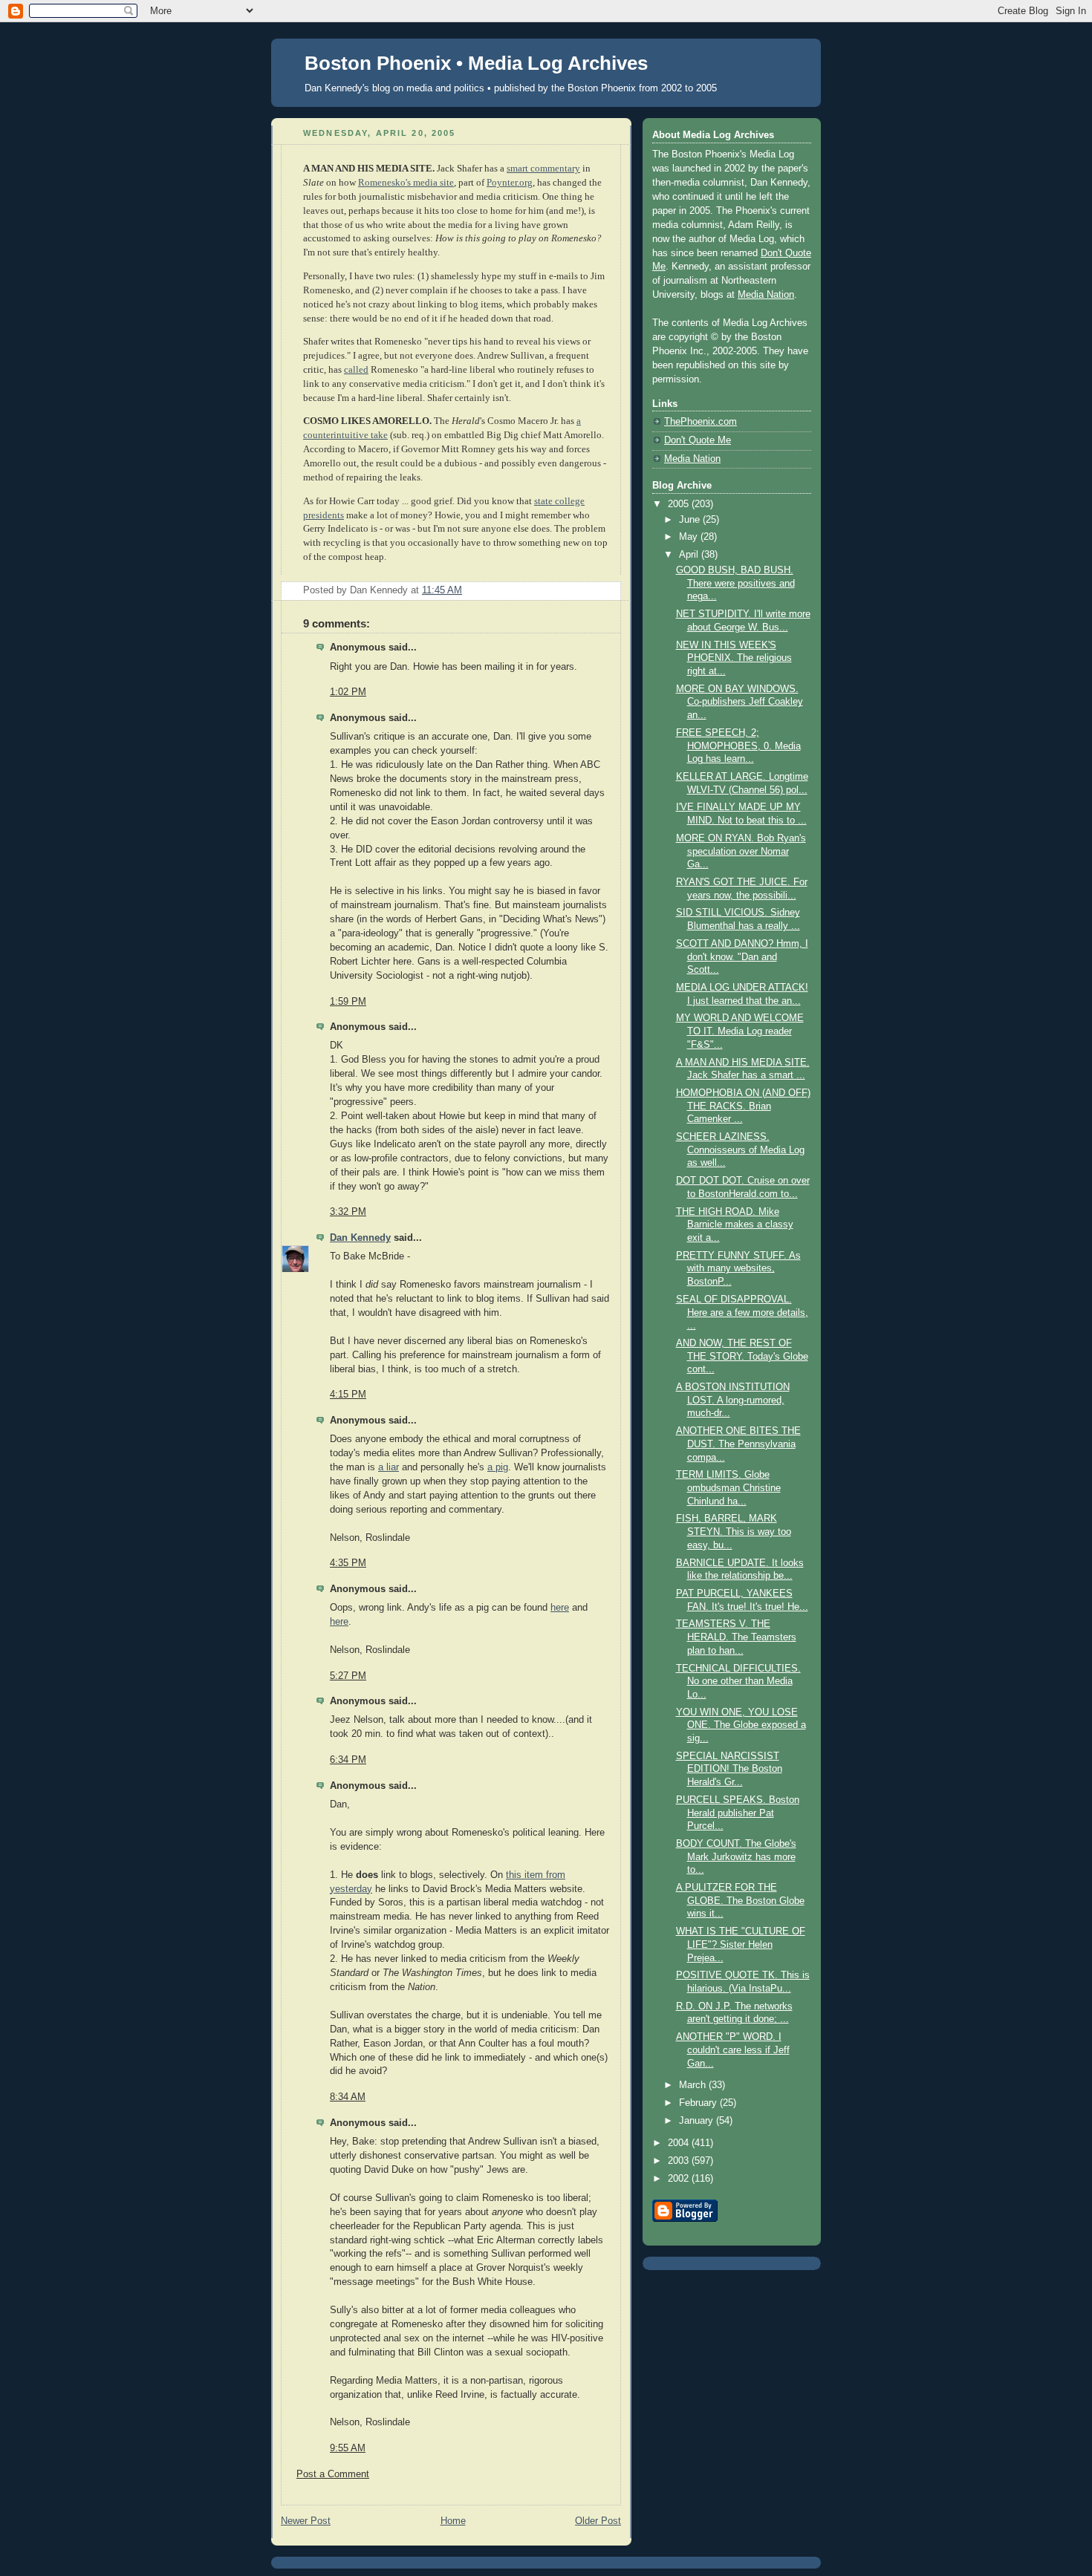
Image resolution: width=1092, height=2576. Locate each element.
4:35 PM (348, 1563)
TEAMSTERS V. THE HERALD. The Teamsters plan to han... (736, 1637)
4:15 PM (348, 1395)
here (560, 1608)
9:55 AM (348, 2448)
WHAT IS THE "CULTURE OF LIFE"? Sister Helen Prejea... (741, 1944)
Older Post (598, 2521)
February (699, 2103)
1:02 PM (348, 692)
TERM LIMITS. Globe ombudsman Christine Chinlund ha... (728, 1488)
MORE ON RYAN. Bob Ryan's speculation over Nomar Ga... (741, 851)
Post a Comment (333, 2474)
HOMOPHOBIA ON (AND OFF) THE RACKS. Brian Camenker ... (743, 1106)
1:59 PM (348, 1002)
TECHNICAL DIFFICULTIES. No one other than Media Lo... (738, 1682)
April (690, 555)
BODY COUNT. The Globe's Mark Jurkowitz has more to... (736, 1857)
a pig (498, 1467)
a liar (389, 1467)
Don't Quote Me (698, 440)
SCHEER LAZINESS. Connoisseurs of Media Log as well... (740, 1150)
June (691, 520)
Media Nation (766, 295)
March (694, 2085)
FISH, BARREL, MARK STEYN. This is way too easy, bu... (734, 1532)
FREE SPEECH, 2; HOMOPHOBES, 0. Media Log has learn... (738, 746)
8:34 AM (348, 2097)
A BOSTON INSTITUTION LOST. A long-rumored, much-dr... (733, 1400)
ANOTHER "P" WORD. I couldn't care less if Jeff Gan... (733, 2050)
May (690, 537)
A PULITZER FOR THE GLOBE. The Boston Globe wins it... (740, 1901)
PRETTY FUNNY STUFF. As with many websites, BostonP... (738, 1269)
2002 (680, 2179)
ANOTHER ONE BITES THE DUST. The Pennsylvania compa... (738, 1444)
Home (453, 2521)
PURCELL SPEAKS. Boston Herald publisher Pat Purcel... (738, 1813)
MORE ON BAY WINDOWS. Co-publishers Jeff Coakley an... (740, 702)
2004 (680, 2143)
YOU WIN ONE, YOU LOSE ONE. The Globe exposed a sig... (741, 1725)
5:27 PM (348, 1676)
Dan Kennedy (360, 1238)
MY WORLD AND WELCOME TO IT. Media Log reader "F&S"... (740, 1031)
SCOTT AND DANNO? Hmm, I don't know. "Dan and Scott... (742, 957)
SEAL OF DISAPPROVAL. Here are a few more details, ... (742, 1313)
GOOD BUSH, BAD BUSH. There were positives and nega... (735, 583)
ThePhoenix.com (701, 422)
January (698, 2121)
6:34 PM (348, 1760)
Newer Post (306, 2521)
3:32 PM (348, 1212)
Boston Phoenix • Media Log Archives (476, 63)
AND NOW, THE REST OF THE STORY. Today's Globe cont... (742, 1356)
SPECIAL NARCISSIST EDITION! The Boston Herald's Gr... (729, 1769)
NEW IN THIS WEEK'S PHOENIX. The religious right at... (734, 658)
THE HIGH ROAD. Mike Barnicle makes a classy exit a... (735, 1225)
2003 (680, 2161)
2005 (680, 504)
